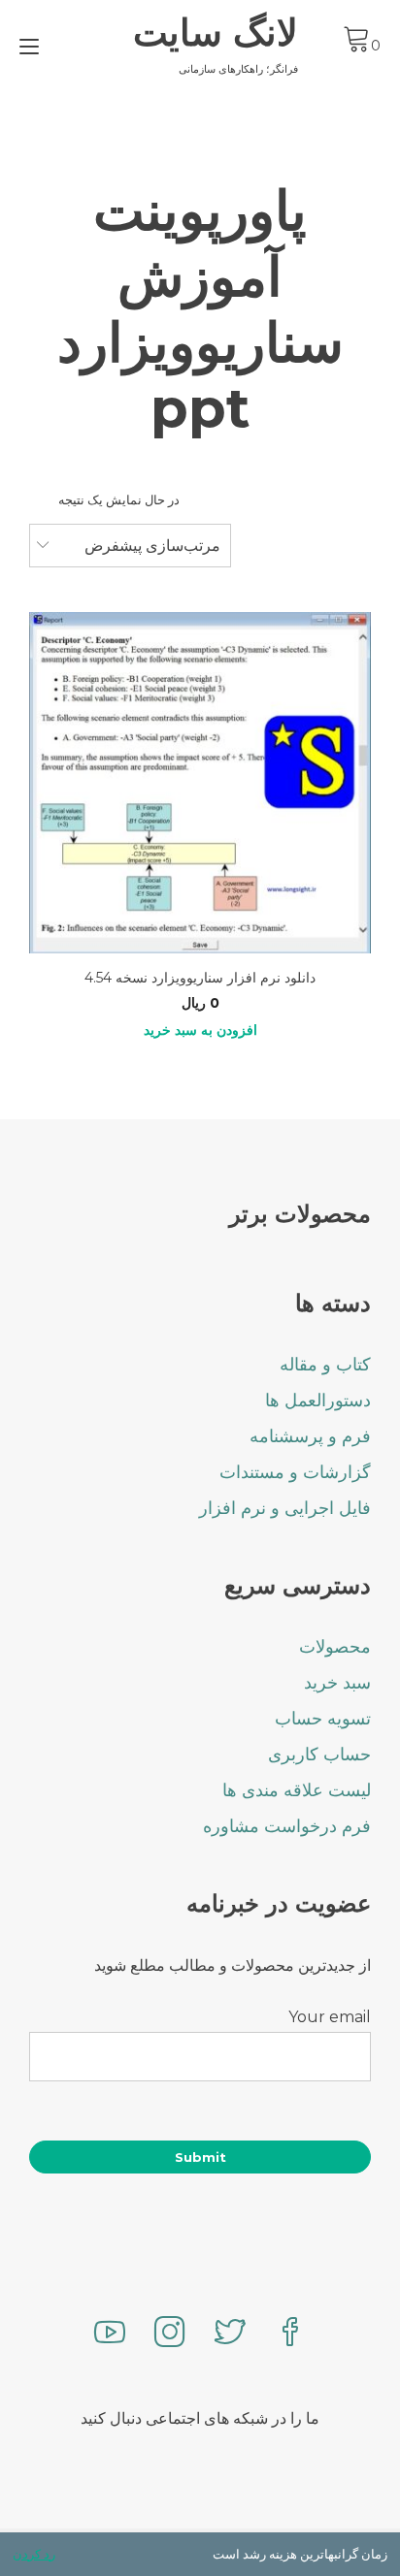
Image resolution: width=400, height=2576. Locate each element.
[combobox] (130, 546)
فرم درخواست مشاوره (287, 1826)
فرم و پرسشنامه (310, 1436)
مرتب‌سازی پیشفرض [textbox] (152, 546)
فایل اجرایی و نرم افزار (285, 1508)
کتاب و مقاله (325, 1365)
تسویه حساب (323, 1719)
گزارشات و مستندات (295, 1472)
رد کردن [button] (34, 2554)
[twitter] (230, 2334)
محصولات (335, 1647)
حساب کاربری (319, 1755)
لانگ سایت (216, 33)
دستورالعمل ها (318, 1401)
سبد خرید (337, 1683)
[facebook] (290, 2334)
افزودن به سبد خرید (200, 1030)
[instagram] (170, 2334)
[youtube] (110, 2334)
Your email (330, 2017)
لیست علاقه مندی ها (297, 1790)
